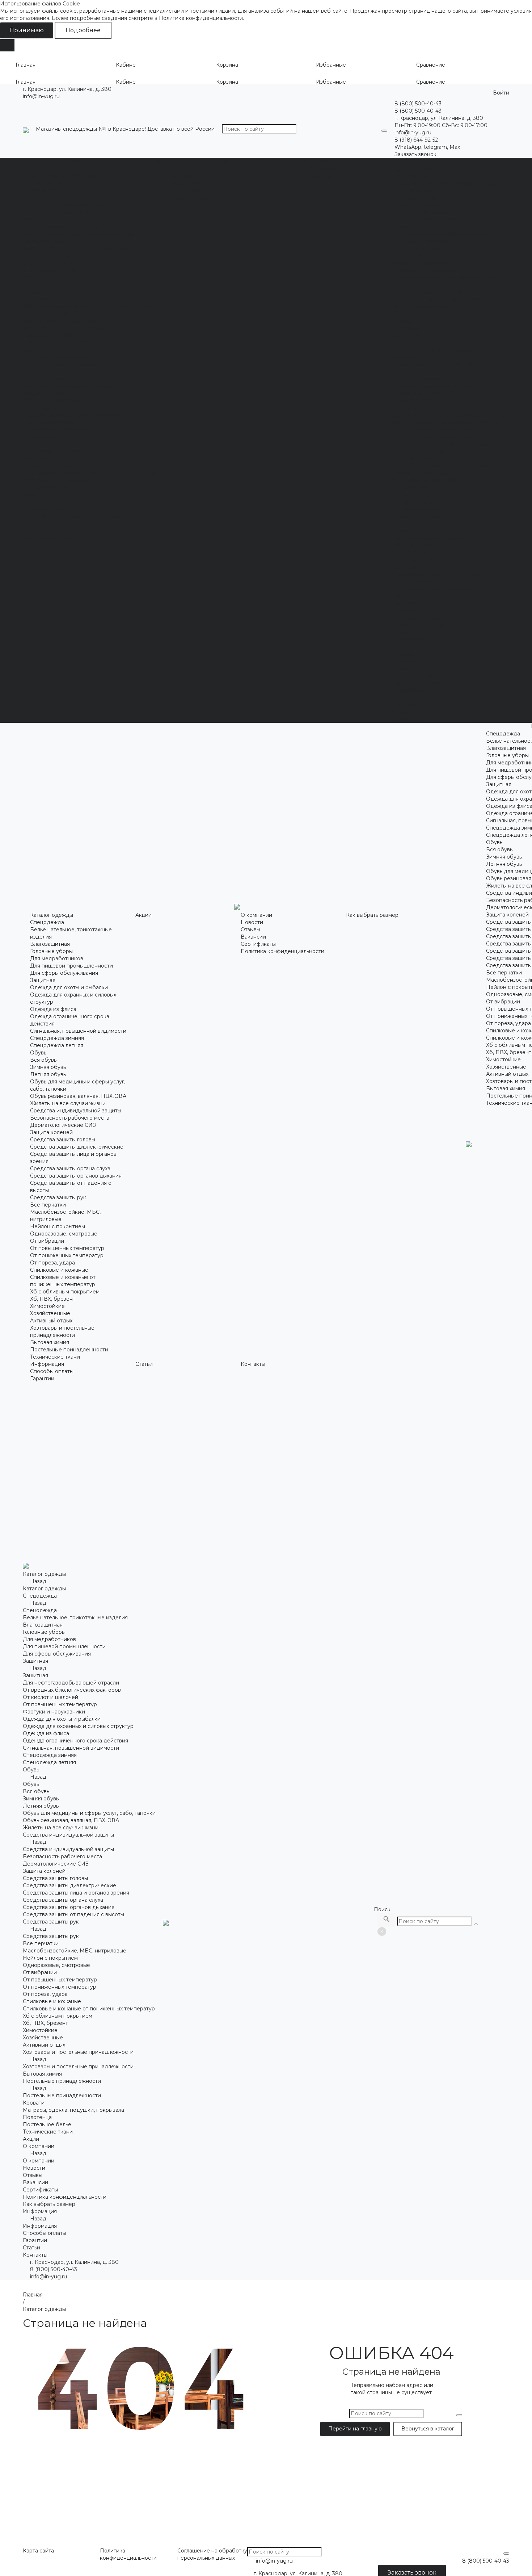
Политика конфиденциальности (214, 198)
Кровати (404, 596)
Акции (402, 632)
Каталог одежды (415, 169)
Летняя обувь (41, 299)
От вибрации (40, 437)
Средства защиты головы (55, 357)
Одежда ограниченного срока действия (75, 248)
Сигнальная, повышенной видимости (71, 256)
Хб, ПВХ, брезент (45, 487)
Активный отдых (44, 509)
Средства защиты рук (51, 400)
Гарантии (320, 176)
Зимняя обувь (41, 292)
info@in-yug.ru (41, 96)
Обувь (31, 277)
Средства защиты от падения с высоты (73, 393)
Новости (183, 169)
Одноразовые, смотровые (56, 429)
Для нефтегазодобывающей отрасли (442, 234)
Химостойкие (40, 495)
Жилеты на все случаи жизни (61, 321)
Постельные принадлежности (62, 531)
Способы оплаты (330, 169)
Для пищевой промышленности (64, 205)
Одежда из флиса (46, 241)
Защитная (35, 219)
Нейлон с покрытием (50, 422)
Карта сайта (38, 2551)
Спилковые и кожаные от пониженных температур (89, 473)
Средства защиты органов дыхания (69, 386)
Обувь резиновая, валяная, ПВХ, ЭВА (71, 314)
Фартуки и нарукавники (425, 263)
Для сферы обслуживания (57, 212)
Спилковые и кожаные (52, 466)
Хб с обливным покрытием (58, 480)
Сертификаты (189, 190)
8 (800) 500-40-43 (54, 2269)
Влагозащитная (43, 183)
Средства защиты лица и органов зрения (76, 372)
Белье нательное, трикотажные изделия (75, 176)
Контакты (406, 719)
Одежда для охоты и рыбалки (62, 227)
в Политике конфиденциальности (199, 18)
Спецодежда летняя (49, 270)
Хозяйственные (43, 502)
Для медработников (49, 198)
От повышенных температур (60, 444)
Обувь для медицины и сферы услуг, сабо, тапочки (89, 306)
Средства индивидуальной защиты (68, 328)
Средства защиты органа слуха (63, 379)
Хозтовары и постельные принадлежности (78, 516)
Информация (410, 690)
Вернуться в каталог (428, 2429)
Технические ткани (48, 538)
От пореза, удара (45, 458)
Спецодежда (40, 169)
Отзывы (182, 176)
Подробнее (83, 30)
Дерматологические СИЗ (56, 343)
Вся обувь (36, 285)
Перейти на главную (355, 2429)
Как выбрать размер (420, 683)
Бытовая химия (42, 524)
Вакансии (185, 183)
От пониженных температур (60, 451)
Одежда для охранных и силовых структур (78, 234)
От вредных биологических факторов (442, 241)
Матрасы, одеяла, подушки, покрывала (444, 603)
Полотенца (408, 611)
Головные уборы (44, 190)
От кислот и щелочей (421, 248)
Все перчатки (41, 408)
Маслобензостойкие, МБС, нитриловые (75, 415)
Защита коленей (44, 350)
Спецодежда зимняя (50, 263)
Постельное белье (418, 618)
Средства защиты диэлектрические (69, 364)
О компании (409, 639)
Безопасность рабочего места (62, 335)
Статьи (402, 712)
